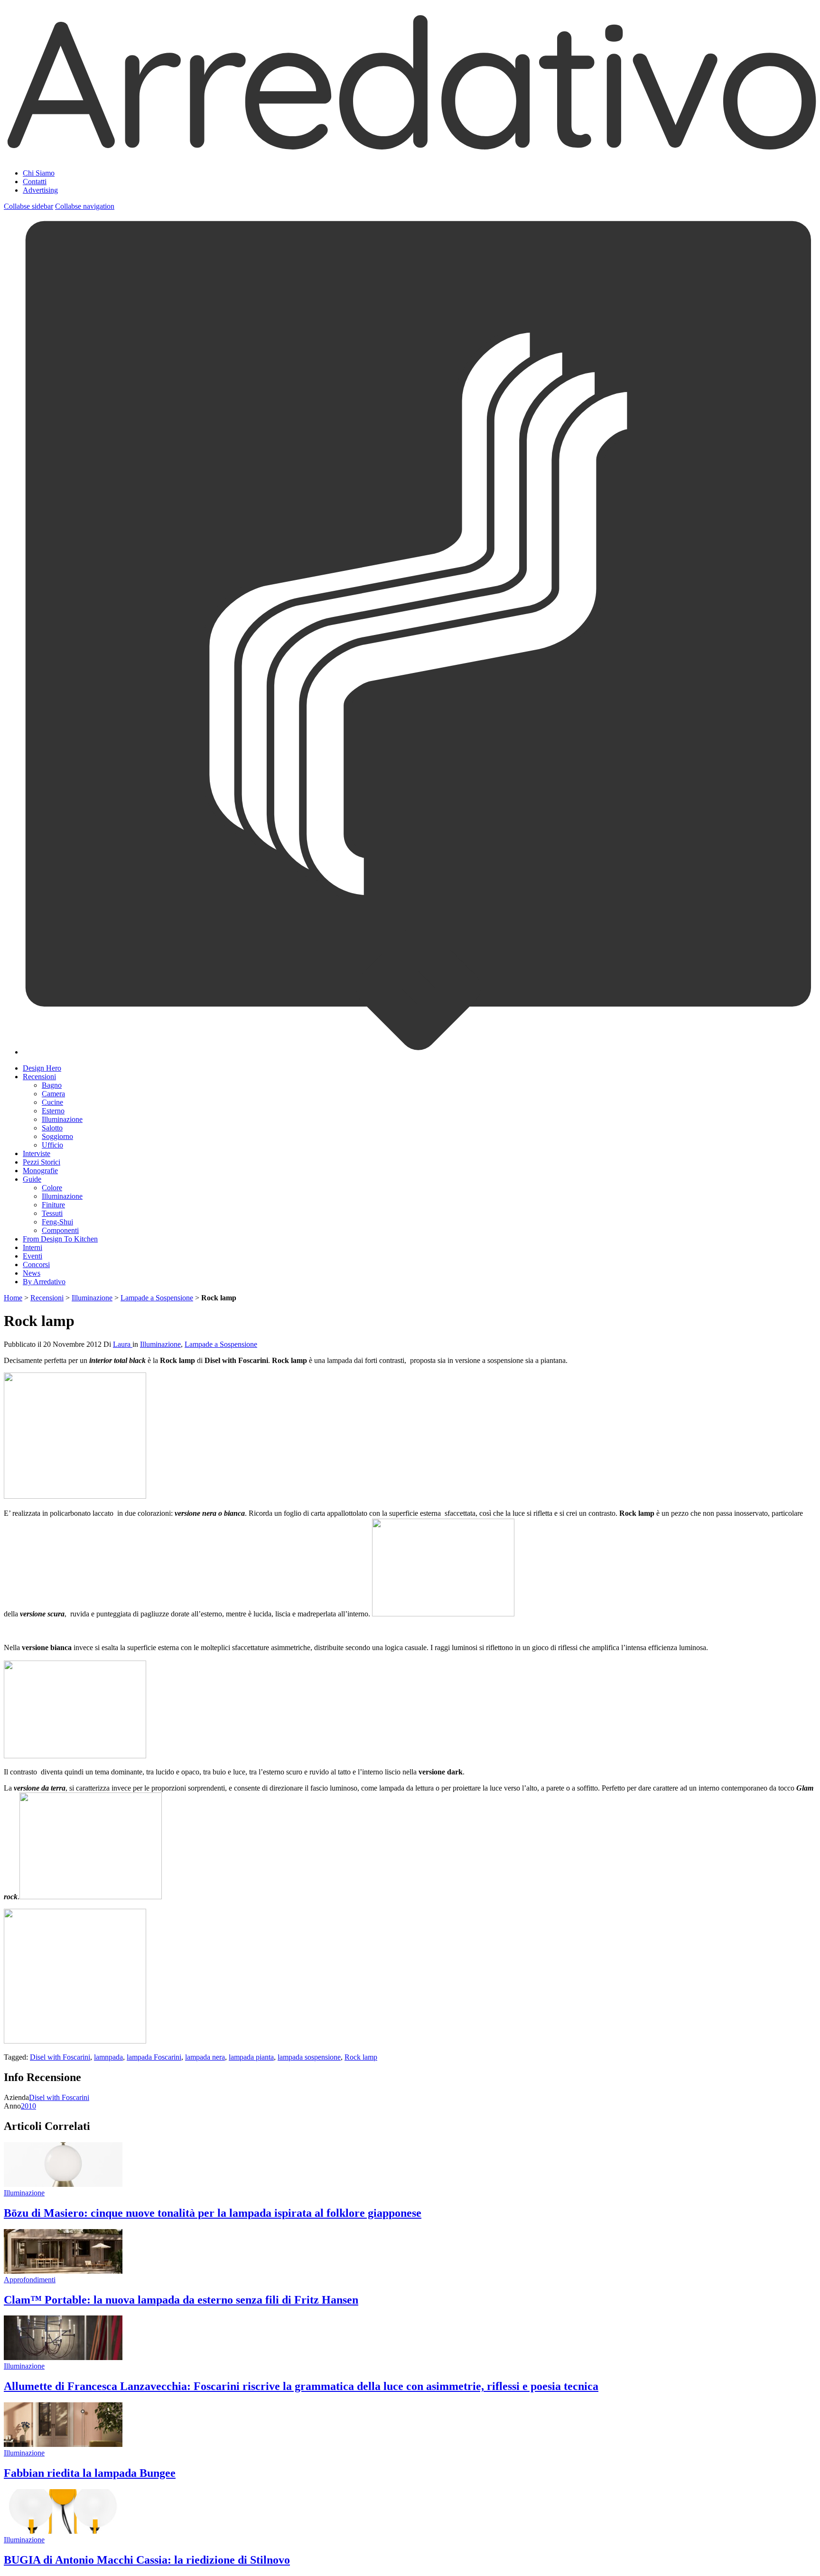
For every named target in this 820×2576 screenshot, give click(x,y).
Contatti (35, 182)
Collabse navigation (85, 206)
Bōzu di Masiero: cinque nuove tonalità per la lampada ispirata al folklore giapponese (213, 2213)
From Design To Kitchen (60, 1239)
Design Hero (42, 1068)
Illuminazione (62, 1119)
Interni (33, 1247)
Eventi (33, 1256)
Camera (53, 1094)
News (32, 1273)
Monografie (40, 1171)
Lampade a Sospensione (157, 1298)
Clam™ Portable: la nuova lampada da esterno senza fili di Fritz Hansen (181, 2300)
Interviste (37, 1153)
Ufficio (52, 1145)
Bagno (52, 1085)
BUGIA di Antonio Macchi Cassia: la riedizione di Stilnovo (147, 2560)
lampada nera (205, 2057)
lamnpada (108, 2057)
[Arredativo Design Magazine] (410, 149)
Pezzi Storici (42, 1162)
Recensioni (39, 1077)
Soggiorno (57, 1136)
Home (13, 1298)
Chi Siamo (39, 173)
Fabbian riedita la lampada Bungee (90, 2473)
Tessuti (52, 1213)
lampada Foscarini (154, 2057)
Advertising (40, 190)
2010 (28, 2106)
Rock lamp (361, 2057)
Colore (52, 1188)
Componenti (60, 1230)
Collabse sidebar (28, 206)
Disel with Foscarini (60, 2057)
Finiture (53, 1205)
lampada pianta (251, 2057)
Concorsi (36, 1265)
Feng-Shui (57, 1222)
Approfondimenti (30, 2280)
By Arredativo (44, 1282)
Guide (32, 1179)
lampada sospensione (309, 2057)
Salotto (52, 1128)
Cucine (52, 1102)
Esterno (53, 1111)
